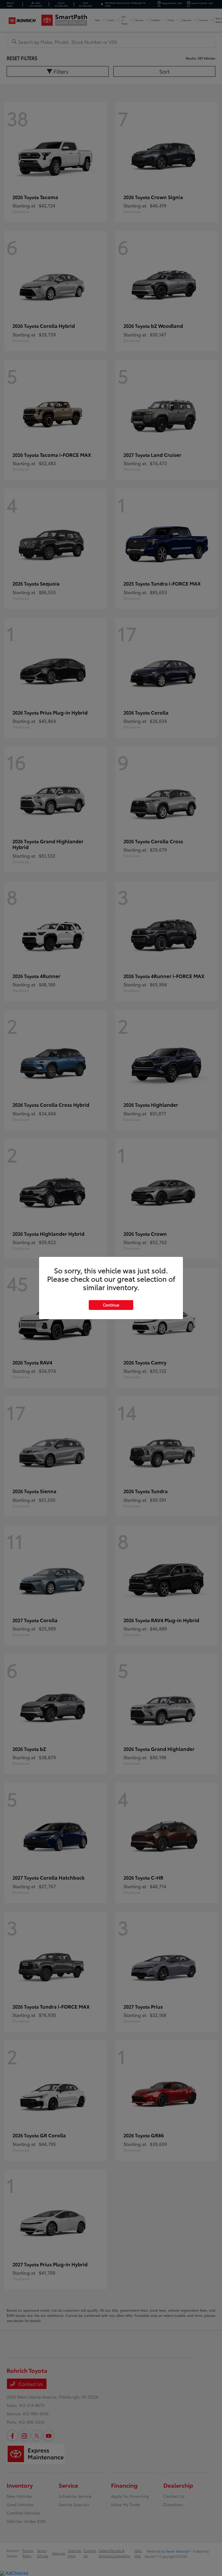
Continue (111, 1305)
